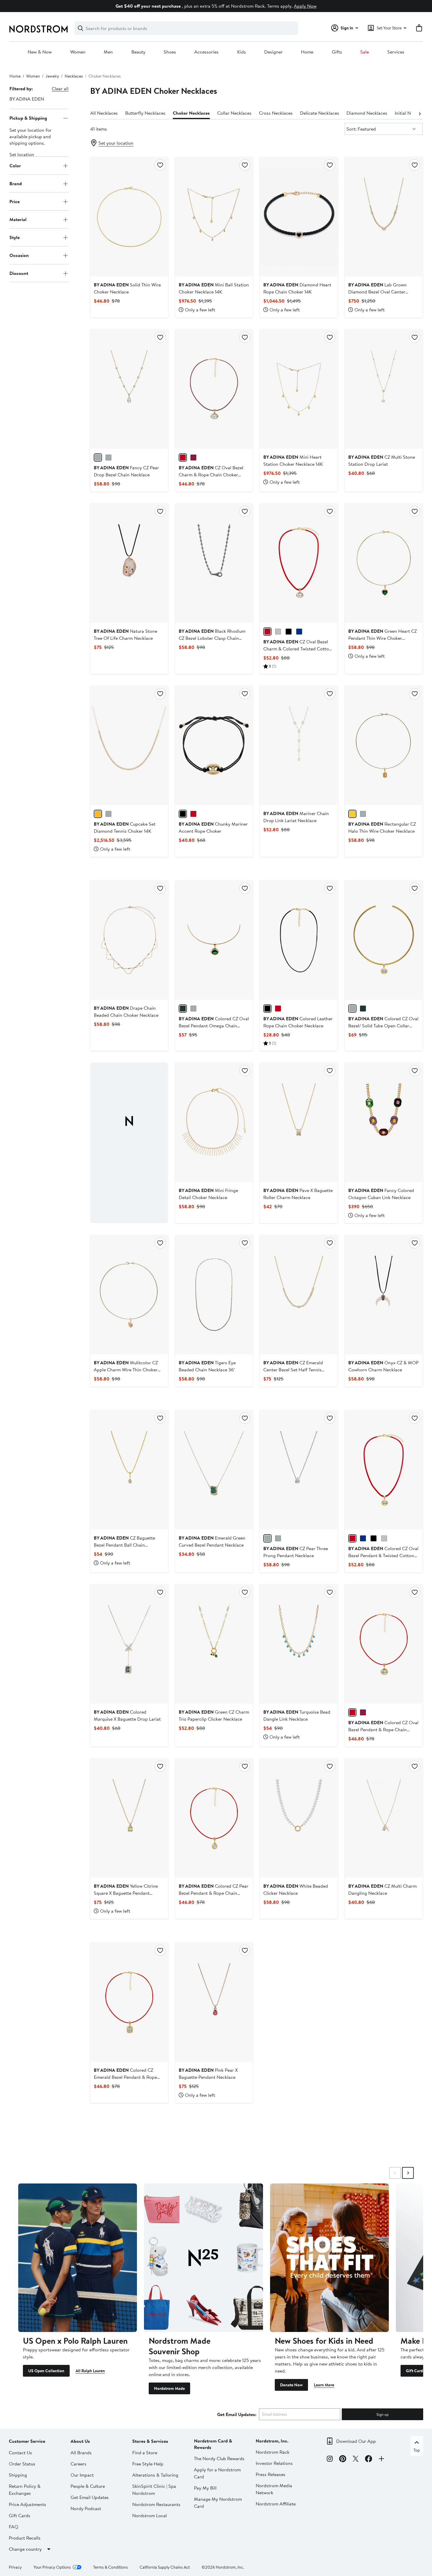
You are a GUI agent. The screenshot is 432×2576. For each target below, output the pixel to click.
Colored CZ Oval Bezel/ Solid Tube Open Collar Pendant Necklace (383, 1026)
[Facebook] (369, 2460)
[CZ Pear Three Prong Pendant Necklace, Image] (299, 1470)
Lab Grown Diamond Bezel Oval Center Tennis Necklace (377, 292)
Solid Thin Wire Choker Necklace (127, 288)
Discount (19, 273)
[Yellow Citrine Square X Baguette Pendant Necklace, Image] (129, 1818)
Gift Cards (415, 2371)
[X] (356, 2460)
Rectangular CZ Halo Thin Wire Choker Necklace (382, 827)
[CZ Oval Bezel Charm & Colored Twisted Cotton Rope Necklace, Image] (299, 563)
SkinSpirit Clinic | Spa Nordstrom (154, 2490)
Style (15, 237)
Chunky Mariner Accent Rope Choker (213, 827)
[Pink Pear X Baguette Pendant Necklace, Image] (214, 2002)
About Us (80, 2441)
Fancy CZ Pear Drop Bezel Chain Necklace (126, 471)
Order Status (22, 2464)
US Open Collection (46, 2371)
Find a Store (145, 2453)
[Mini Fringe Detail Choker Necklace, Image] (214, 1122)
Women (78, 52)
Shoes (170, 52)
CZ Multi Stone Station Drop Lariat (382, 460)
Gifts (337, 52)
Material (18, 219)
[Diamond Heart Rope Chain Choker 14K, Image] (299, 217)
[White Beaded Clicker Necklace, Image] (299, 1818)
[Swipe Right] (408, 2173)
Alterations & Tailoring (155, 2475)
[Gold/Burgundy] (183, 458)
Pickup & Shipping (28, 118)
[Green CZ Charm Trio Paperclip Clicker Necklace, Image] (214, 1644)
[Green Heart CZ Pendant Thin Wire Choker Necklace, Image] (384, 563)
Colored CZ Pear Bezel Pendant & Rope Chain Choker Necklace (214, 1893)
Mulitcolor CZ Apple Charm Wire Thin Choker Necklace (126, 1370)
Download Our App (356, 2441)
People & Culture (88, 2486)
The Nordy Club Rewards (219, 2458)
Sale (365, 52)
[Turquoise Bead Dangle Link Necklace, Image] (299, 1644)
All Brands (81, 2453)
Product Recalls (25, 2538)
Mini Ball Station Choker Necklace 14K (214, 288)
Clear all (60, 89)
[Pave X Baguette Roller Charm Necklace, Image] (299, 1122)
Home (307, 52)
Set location (22, 155)
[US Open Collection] (78, 2258)
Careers (78, 2464)
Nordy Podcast (86, 2508)
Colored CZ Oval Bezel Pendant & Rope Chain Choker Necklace (383, 1729)
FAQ (14, 2527)
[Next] (420, 113)
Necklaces (74, 76)
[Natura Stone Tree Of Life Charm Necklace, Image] (129, 563)
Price (15, 201)
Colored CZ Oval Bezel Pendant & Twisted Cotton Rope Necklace (383, 1555)
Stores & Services (150, 2441)
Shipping (18, 2475)
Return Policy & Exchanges (25, 2490)
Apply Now (305, 6)
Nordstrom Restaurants (156, 2504)
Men (108, 52)
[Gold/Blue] (299, 632)
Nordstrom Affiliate (276, 2504)
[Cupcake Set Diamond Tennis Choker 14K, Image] (129, 745)
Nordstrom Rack (273, 2452)
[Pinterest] (343, 2460)
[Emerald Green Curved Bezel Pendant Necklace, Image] (214, 1470)
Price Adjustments (27, 2504)
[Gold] (98, 458)
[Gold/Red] (193, 458)
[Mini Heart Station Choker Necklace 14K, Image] (299, 389)
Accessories (206, 52)
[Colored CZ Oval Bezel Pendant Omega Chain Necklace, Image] (214, 940)
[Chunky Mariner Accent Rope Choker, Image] (214, 745)
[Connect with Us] (381, 2460)
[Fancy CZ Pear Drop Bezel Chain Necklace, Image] (129, 389)
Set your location (116, 143)
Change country (25, 2549)
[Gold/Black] (289, 632)
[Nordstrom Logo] (38, 29)
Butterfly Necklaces (145, 113)
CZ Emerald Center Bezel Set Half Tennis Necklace (293, 1370)
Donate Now (291, 2385)
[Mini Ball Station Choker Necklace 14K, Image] (214, 217)
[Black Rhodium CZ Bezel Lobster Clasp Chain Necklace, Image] (214, 563)
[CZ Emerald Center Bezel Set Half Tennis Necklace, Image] (299, 1295)
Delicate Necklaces (320, 113)
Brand (16, 183)
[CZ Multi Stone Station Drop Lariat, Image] (384, 389)
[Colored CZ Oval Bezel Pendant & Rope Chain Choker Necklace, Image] (384, 1644)
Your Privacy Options (52, 2567)
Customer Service (27, 2441)
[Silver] (108, 458)
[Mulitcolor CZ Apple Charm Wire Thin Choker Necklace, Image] (129, 1295)
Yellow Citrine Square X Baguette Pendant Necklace (126, 1893)
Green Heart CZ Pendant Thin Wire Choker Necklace (382, 638)
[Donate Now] (329, 2258)
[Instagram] (330, 2460)
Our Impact (82, 2475)
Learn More (324, 2385)
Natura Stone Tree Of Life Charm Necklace (125, 635)
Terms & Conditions (110, 2567)
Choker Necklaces (191, 113)
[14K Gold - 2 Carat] (98, 814)
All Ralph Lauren (90, 2371)
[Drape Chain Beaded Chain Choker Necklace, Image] (129, 940)
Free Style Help (148, 2464)
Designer (273, 52)
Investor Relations (274, 2463)
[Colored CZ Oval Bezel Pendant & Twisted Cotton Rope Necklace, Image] (384, 1470)
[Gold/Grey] (278, 632)
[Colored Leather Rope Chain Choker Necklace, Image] (299, 940)
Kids (242, 52)
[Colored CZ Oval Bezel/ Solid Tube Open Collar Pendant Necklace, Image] (384, 940)
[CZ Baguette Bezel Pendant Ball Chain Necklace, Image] (129, 1470)
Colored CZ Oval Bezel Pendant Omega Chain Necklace (214, 1026)
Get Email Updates (90, 2497)
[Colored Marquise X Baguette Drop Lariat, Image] (129, 1644)
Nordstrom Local (150, 2515)
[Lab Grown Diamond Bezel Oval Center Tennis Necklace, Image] (384, 217)
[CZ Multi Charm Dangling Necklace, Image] (384, 1818)
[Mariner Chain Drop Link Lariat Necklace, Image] (299, 745)
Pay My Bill (205, 2488)
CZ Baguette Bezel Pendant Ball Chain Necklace (124, 1545)
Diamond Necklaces (367, 113)
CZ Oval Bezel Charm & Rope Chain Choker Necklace (211, 475)
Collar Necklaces (234, 113)
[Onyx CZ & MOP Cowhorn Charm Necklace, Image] (384, 1295)
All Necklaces (104, 113)
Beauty (138, 52)
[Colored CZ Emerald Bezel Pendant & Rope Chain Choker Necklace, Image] (129, 2002)
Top (417, 2450)
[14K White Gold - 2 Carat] (108, 814)
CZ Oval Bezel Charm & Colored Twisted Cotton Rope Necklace (297, 649)
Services (396, 52)
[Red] (278, 1009)
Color (15, 166)
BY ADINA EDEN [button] (27, 99)
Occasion (19, 255)
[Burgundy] (193, 814)
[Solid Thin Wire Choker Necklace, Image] (129, 217)
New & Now (40, 52)
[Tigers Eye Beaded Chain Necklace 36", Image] (214, 1295)
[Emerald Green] (183, 1009)
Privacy (15, 2567)
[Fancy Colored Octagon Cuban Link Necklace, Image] (384, 1122)
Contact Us (20, 2453)
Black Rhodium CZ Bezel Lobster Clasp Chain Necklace (212, 638)
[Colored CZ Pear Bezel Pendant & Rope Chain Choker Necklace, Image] (214, 1818)
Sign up (382, 2414)
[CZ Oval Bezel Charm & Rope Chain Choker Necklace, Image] (214, 389)
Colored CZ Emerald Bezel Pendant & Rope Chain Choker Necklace (125, 2077)
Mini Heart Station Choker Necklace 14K (293, 460)
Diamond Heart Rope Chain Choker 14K (297, 288)
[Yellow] (352, 814)
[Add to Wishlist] (160, 165)
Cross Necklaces (276, 113)
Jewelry (52, 76)
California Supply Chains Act (165, 2567)
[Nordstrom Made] (203, 2258)
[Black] (183, 814)
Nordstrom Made (169, 2388)
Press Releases (271, 2474)
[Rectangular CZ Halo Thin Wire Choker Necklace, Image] (384, 745)
